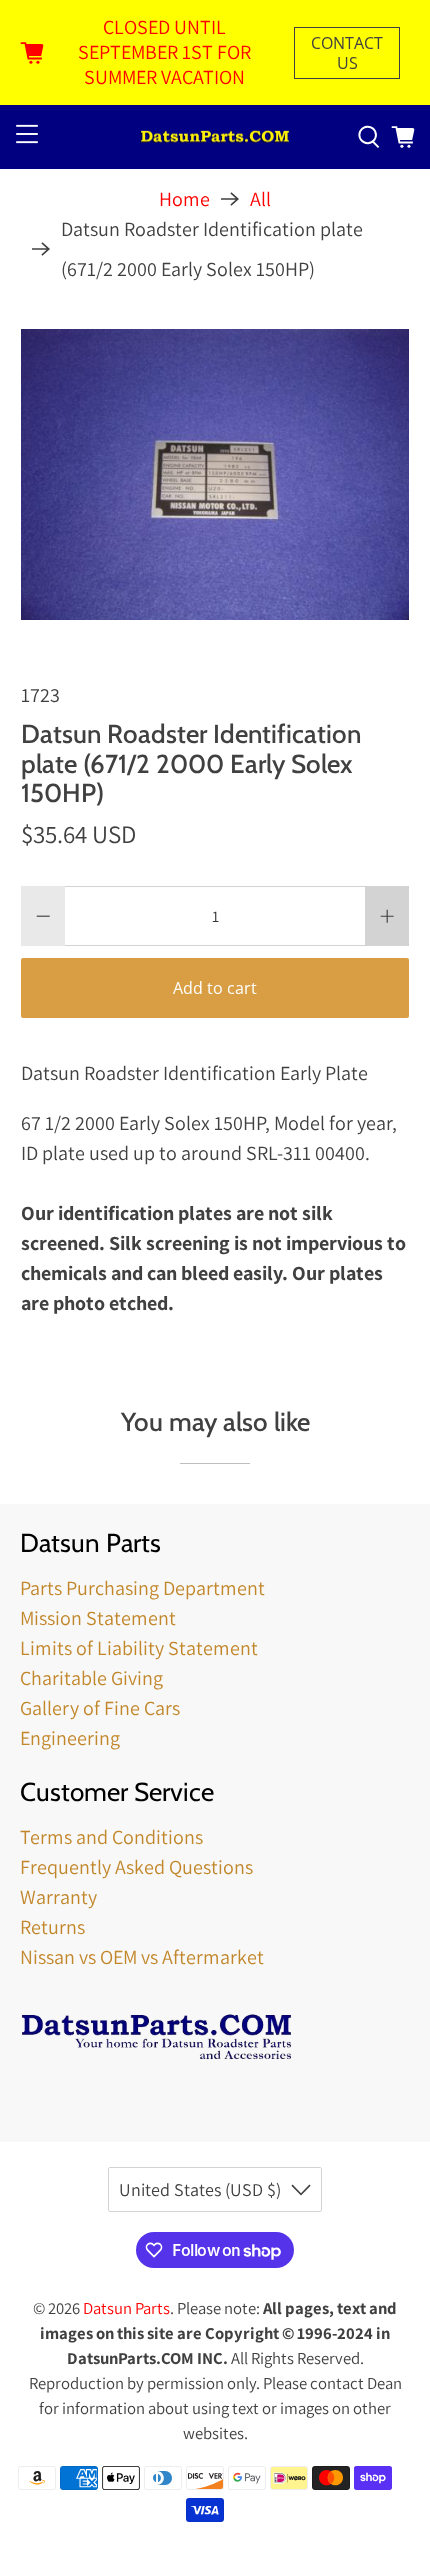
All (260, 199)
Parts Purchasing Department (142, 1588)
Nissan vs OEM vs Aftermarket (142, 1957)
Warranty (58, 1897)
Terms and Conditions (111, 1837)
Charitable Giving (91, 1678)
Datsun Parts (126, 2308)
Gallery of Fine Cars (100, 1708)
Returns (52, 1927)
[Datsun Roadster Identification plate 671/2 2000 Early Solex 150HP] (215, 474)
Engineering (70, 1738)
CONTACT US (347, 53)
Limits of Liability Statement (139, 1648)
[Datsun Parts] (215, 137)
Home (184, 199)
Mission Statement (98, 1618)
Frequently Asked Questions (136, 1867)
